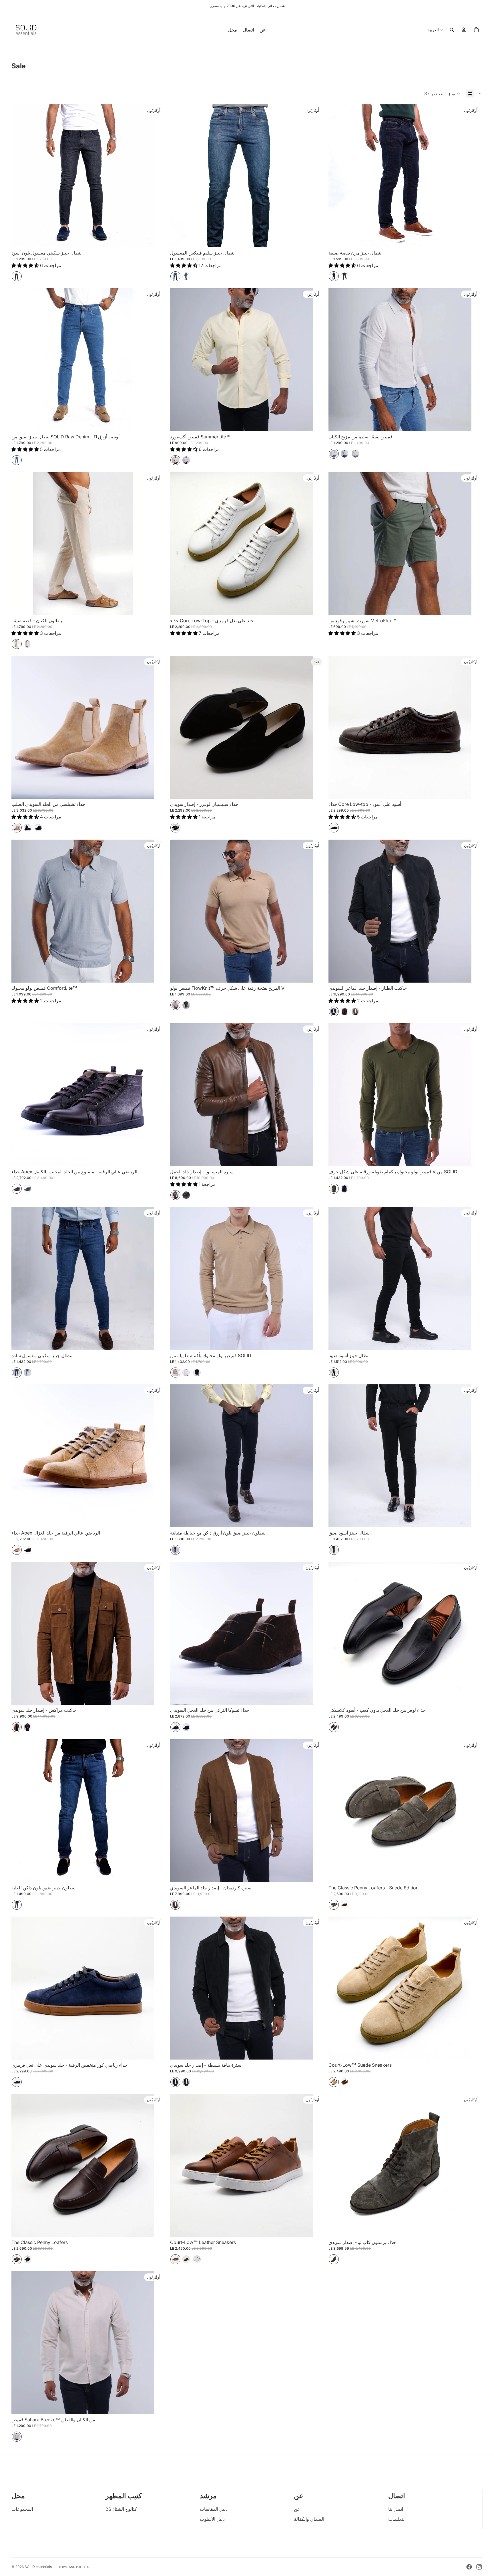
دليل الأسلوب (212, 2519)
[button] (455, 94)
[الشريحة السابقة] (179, 176)
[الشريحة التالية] (304, 176)
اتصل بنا (396, 2509)
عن (297, 2509)
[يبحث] (452, 30)
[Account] (464, 30)
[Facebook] (469, 2567)
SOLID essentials (38, 2567)
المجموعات (22, 2509)
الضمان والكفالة (309, 2519)
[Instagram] (479, 2567)
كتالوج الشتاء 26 (121, 2509)
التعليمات (397, 2519)
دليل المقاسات (214, 2509)
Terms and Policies (74, 2567)
